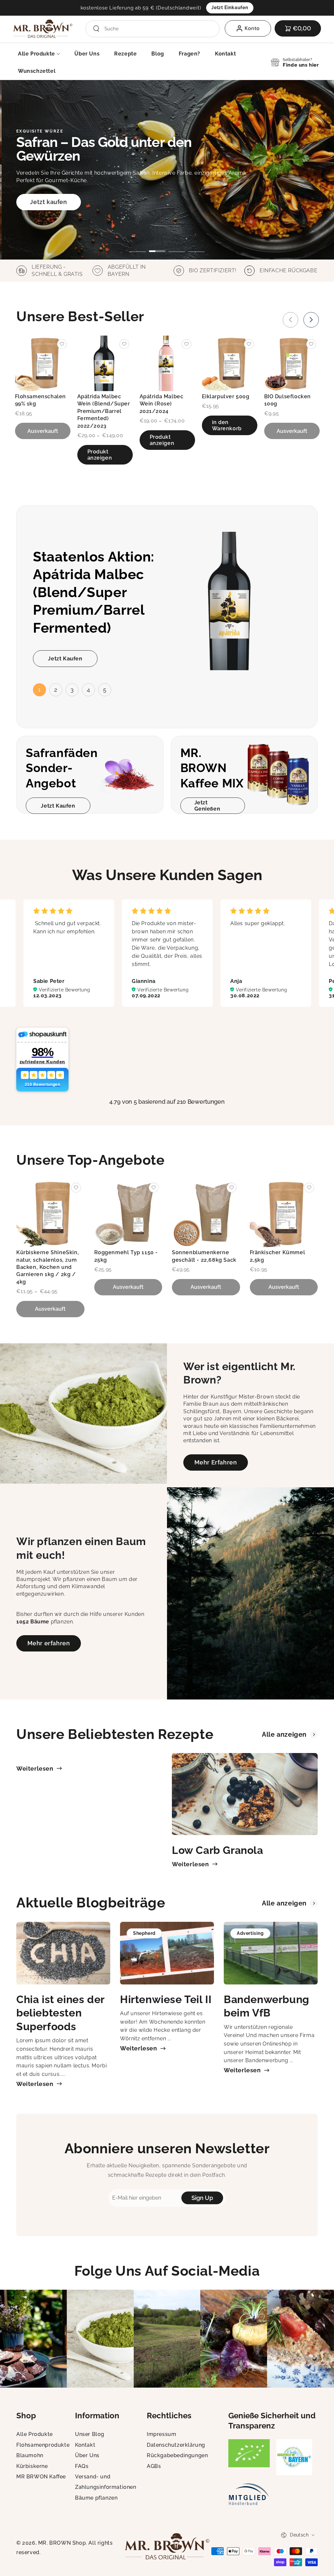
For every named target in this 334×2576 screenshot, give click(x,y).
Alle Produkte (35, 2434)
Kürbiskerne (32, 2466)
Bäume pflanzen (96, 2498)
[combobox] (149, 29)
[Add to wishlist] (62, 344)
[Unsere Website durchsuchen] (96, 29)
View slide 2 (157, 246)
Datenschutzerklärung (176, 2445)
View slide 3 (177, 246)
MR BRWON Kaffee (41, 2477)
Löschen (205, 29)
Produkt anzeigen (100, 455)
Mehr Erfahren (216, 1462)
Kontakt (85, 2445)
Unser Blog (90, 2434)
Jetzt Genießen (207, 806)
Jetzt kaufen (48, 202)
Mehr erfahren (49, 1643)
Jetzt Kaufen (65, 659)
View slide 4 (196, 246)
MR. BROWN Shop (62, 2543)
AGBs (154, 2466)
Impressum (161, 2434)
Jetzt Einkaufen (230, 8)
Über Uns (87, 2455)
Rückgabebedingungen (177, 2455)
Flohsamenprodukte (43, 2445)
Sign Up (202, 2198)
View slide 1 (138, 246)
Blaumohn (30, 2455)
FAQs (82, 2466)
